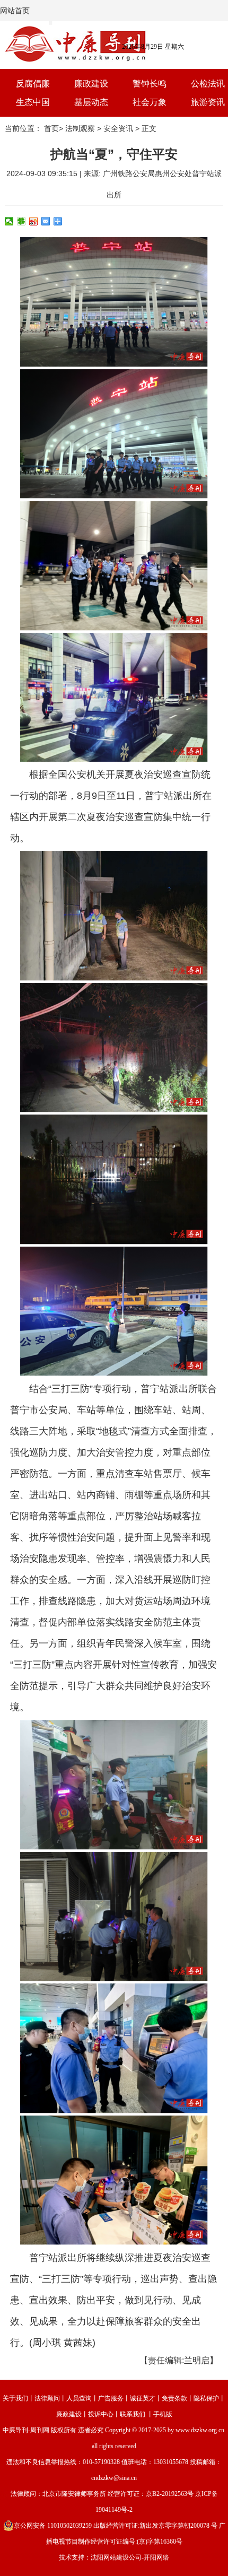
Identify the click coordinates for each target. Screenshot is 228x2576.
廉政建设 (91, 84)
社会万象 (150, 102)
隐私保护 (206, 2398)
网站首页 (15, 11)
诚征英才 (143, 2398)
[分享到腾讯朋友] (21, 221)
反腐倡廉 (33, 84)
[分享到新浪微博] (34, 221)
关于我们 (15, 2398)
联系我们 (133, 2414)
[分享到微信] (9, 221)
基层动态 (91, 102)
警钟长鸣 (150, 84)
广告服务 (111, 2398)
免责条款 (174, 2398)
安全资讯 (118, 128)
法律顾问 (47, 2398)
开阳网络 (156, 2557)
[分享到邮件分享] (46, 221)
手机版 (163, 2414)
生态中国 (33, 102)
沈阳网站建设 (110, 2557)
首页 (51, 128)
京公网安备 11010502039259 (53, 2526)
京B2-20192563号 (170, 2494)
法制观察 (80, 128)
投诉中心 (101, 2414)
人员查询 (79, 2398)
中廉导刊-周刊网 (26, 2430)
